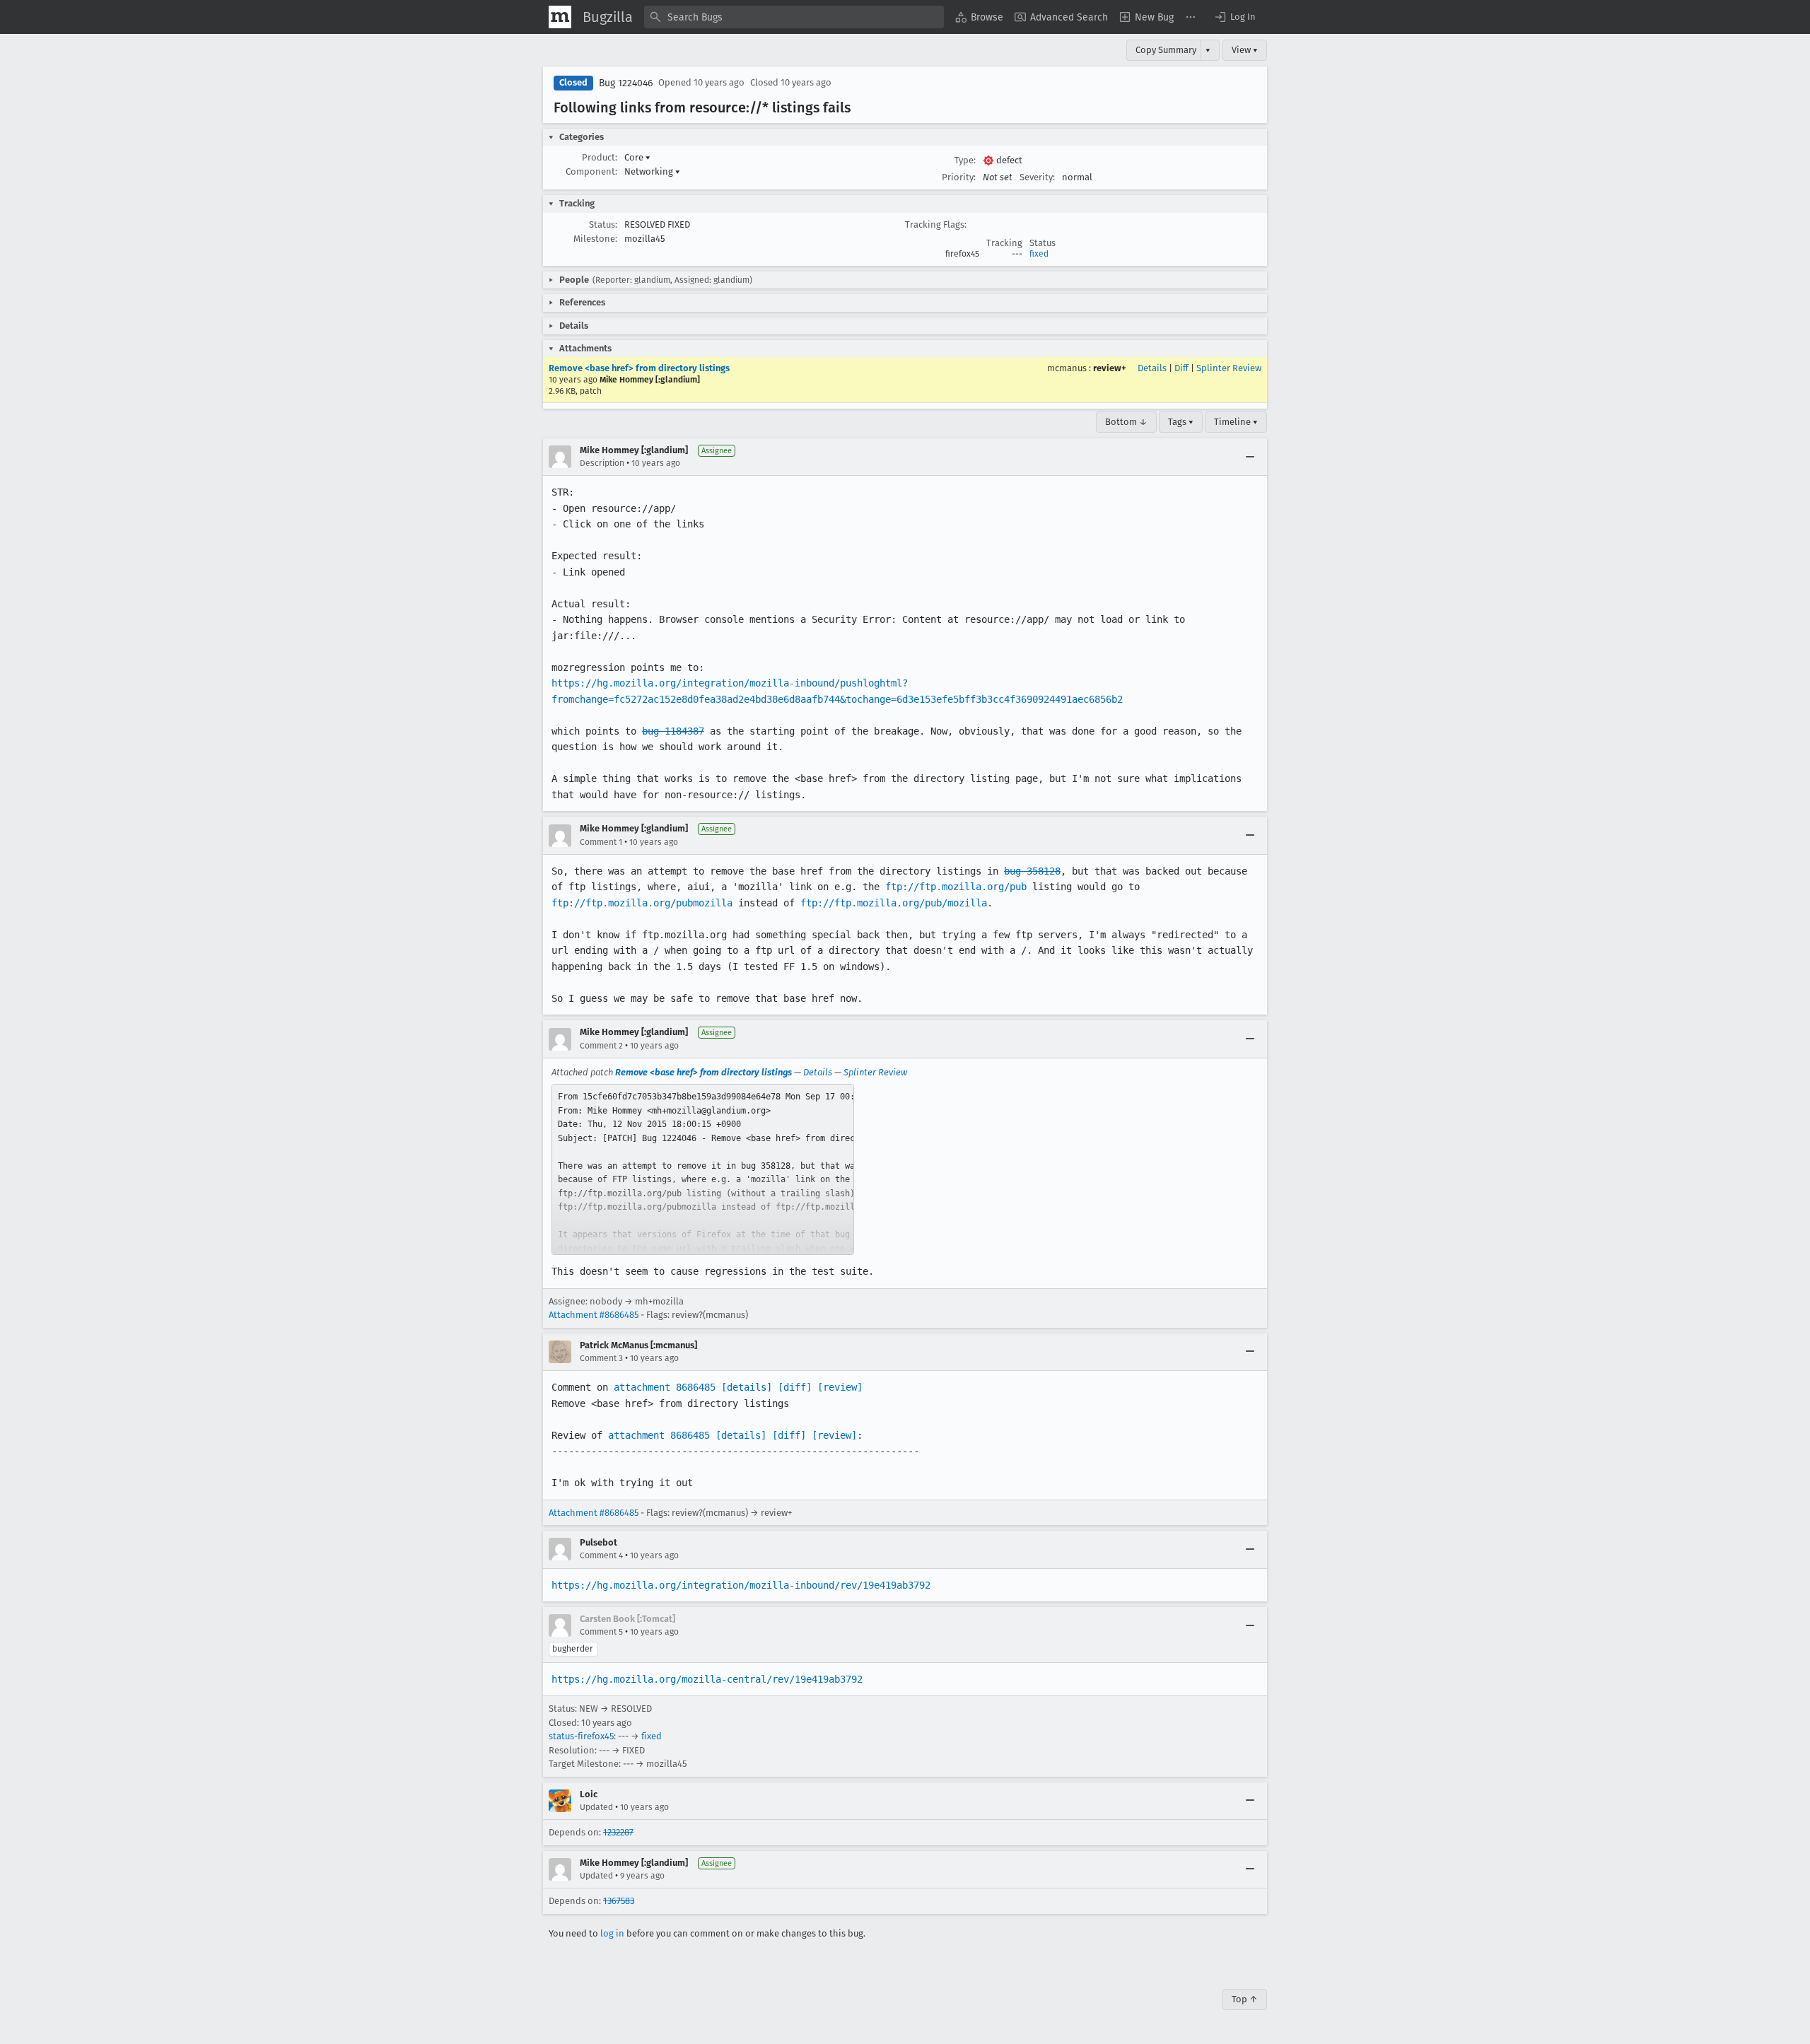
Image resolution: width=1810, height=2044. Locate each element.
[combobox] (794, 17)
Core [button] (637, 157)
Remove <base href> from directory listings (639, 368)
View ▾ (1245, 50)
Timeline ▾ (1236, 422)
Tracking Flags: (936, 224)
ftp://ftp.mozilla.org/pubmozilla (642, 903)
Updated (596, 1807)
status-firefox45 (581, 1736)
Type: (965, 160)
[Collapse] (1250, 457)
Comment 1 (601, 842)
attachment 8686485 (665, 1387)
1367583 (619, 1901)
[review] (840, 1387)
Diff (1181, 368)
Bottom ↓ (1126, 422)
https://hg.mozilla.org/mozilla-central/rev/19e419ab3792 (707, 1679)
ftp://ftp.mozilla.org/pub (956, 887)
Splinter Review (1229, 368)
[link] (703, 1169)
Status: (603, 224)
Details (1152, 368)
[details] (747, 1387)
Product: (600, 157)
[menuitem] (979, 17)
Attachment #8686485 (594, 1315)
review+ (1110, 368)
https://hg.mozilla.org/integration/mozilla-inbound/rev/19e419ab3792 (741, 1585)
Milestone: (595, 239)
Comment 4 (601, 1555)
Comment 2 (601, 1046)
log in (612, 1933)
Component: (591, 171)
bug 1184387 (673, 731)
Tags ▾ (1181, 422)
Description (602, 463)
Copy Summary (1166, 50)
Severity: (1037, 177)
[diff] (795, 1387)
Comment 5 (601, 1632)
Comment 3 (601, 1358)
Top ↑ (1245, 1999)
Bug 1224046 (626, 83)
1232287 (618, 1832)
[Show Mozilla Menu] (560, 17)
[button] (1234, 17)
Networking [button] (652, 171)
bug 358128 (1032, 871)
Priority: (959, 177)
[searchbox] (794, 17)
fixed (1039, 254)
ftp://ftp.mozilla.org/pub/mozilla (894, 903)
